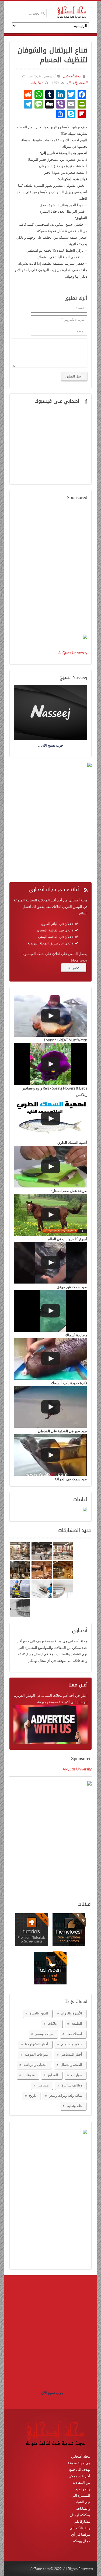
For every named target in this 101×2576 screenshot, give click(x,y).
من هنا (71, 968)
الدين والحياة (39, 2013)
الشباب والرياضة (36, 2065)
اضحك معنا (74, 2034)
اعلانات (53, 2023)
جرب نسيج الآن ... (51, 2393)
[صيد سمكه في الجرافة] (50, 1455)
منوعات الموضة (36, 2054)
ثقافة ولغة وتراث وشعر (66, 2095)
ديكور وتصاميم (72, 2044)
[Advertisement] (50, 568)
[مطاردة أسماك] (50, 1311)
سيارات (77, 2075)
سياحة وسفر (44, 2034)
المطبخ (53, 2075)
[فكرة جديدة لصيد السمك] (50, 1359)
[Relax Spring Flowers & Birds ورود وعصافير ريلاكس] (50, 1064)
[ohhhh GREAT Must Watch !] (50, 1016)
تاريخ (33, 2095)
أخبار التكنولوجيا (37, 2044)
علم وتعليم (74, 2106)
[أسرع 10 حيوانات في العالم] (50, 1215)
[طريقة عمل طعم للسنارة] (50, 1167)
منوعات (29, 2075)
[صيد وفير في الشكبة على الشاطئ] (50, 1407)
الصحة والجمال (77, 83)
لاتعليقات (37, 83)
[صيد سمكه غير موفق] (50, 1263)
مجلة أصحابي (71, 76)
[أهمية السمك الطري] (50, 1119)
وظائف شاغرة (72, 2085)
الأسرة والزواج (72, 2013)
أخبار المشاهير (72, 2054)
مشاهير (43, 2085)
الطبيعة (77, 2023)
